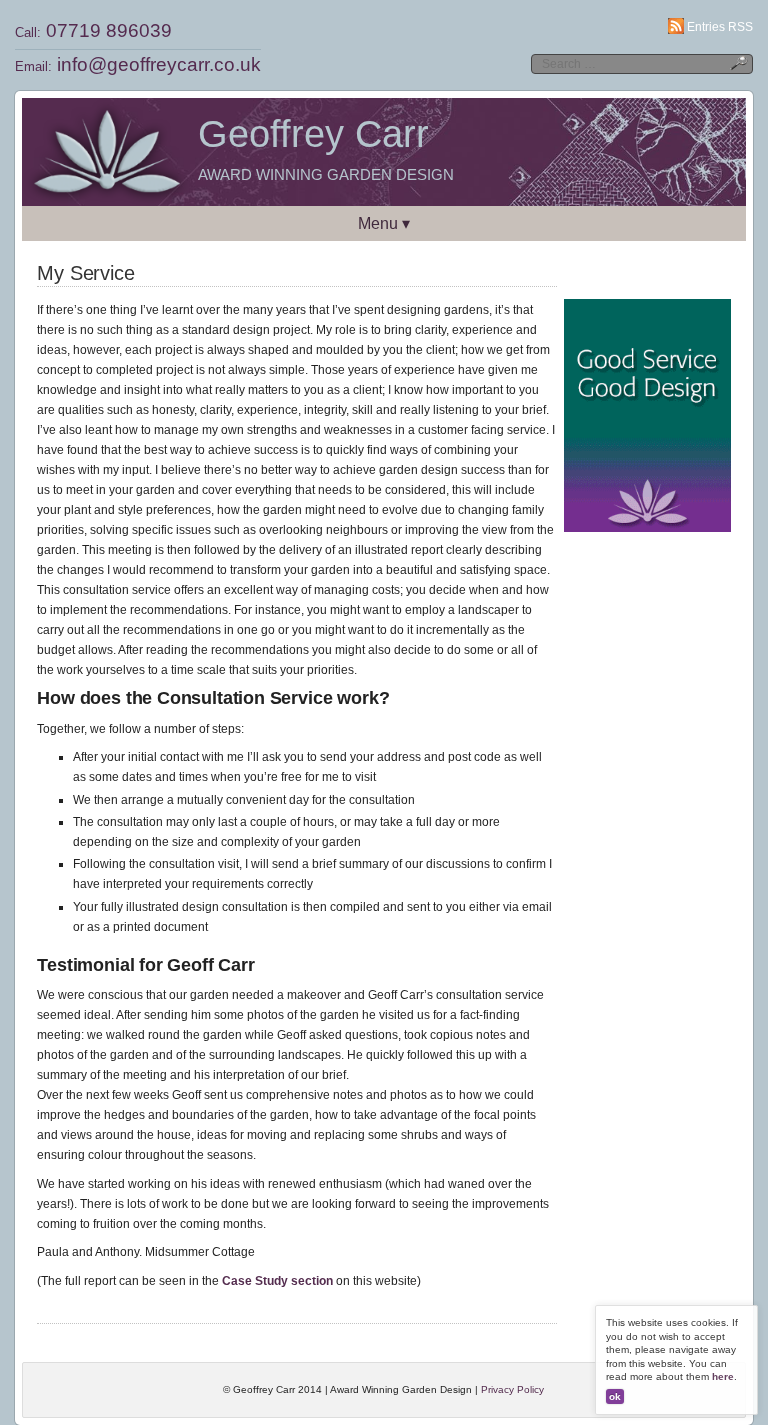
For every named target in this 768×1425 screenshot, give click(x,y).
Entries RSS (720, 27)
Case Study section (277, 1281)
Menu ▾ (384, 223)
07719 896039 (109, 30)
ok (615, 1396)
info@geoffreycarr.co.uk (159, 64)
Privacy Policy (512, 1389)
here (723, 1376)
